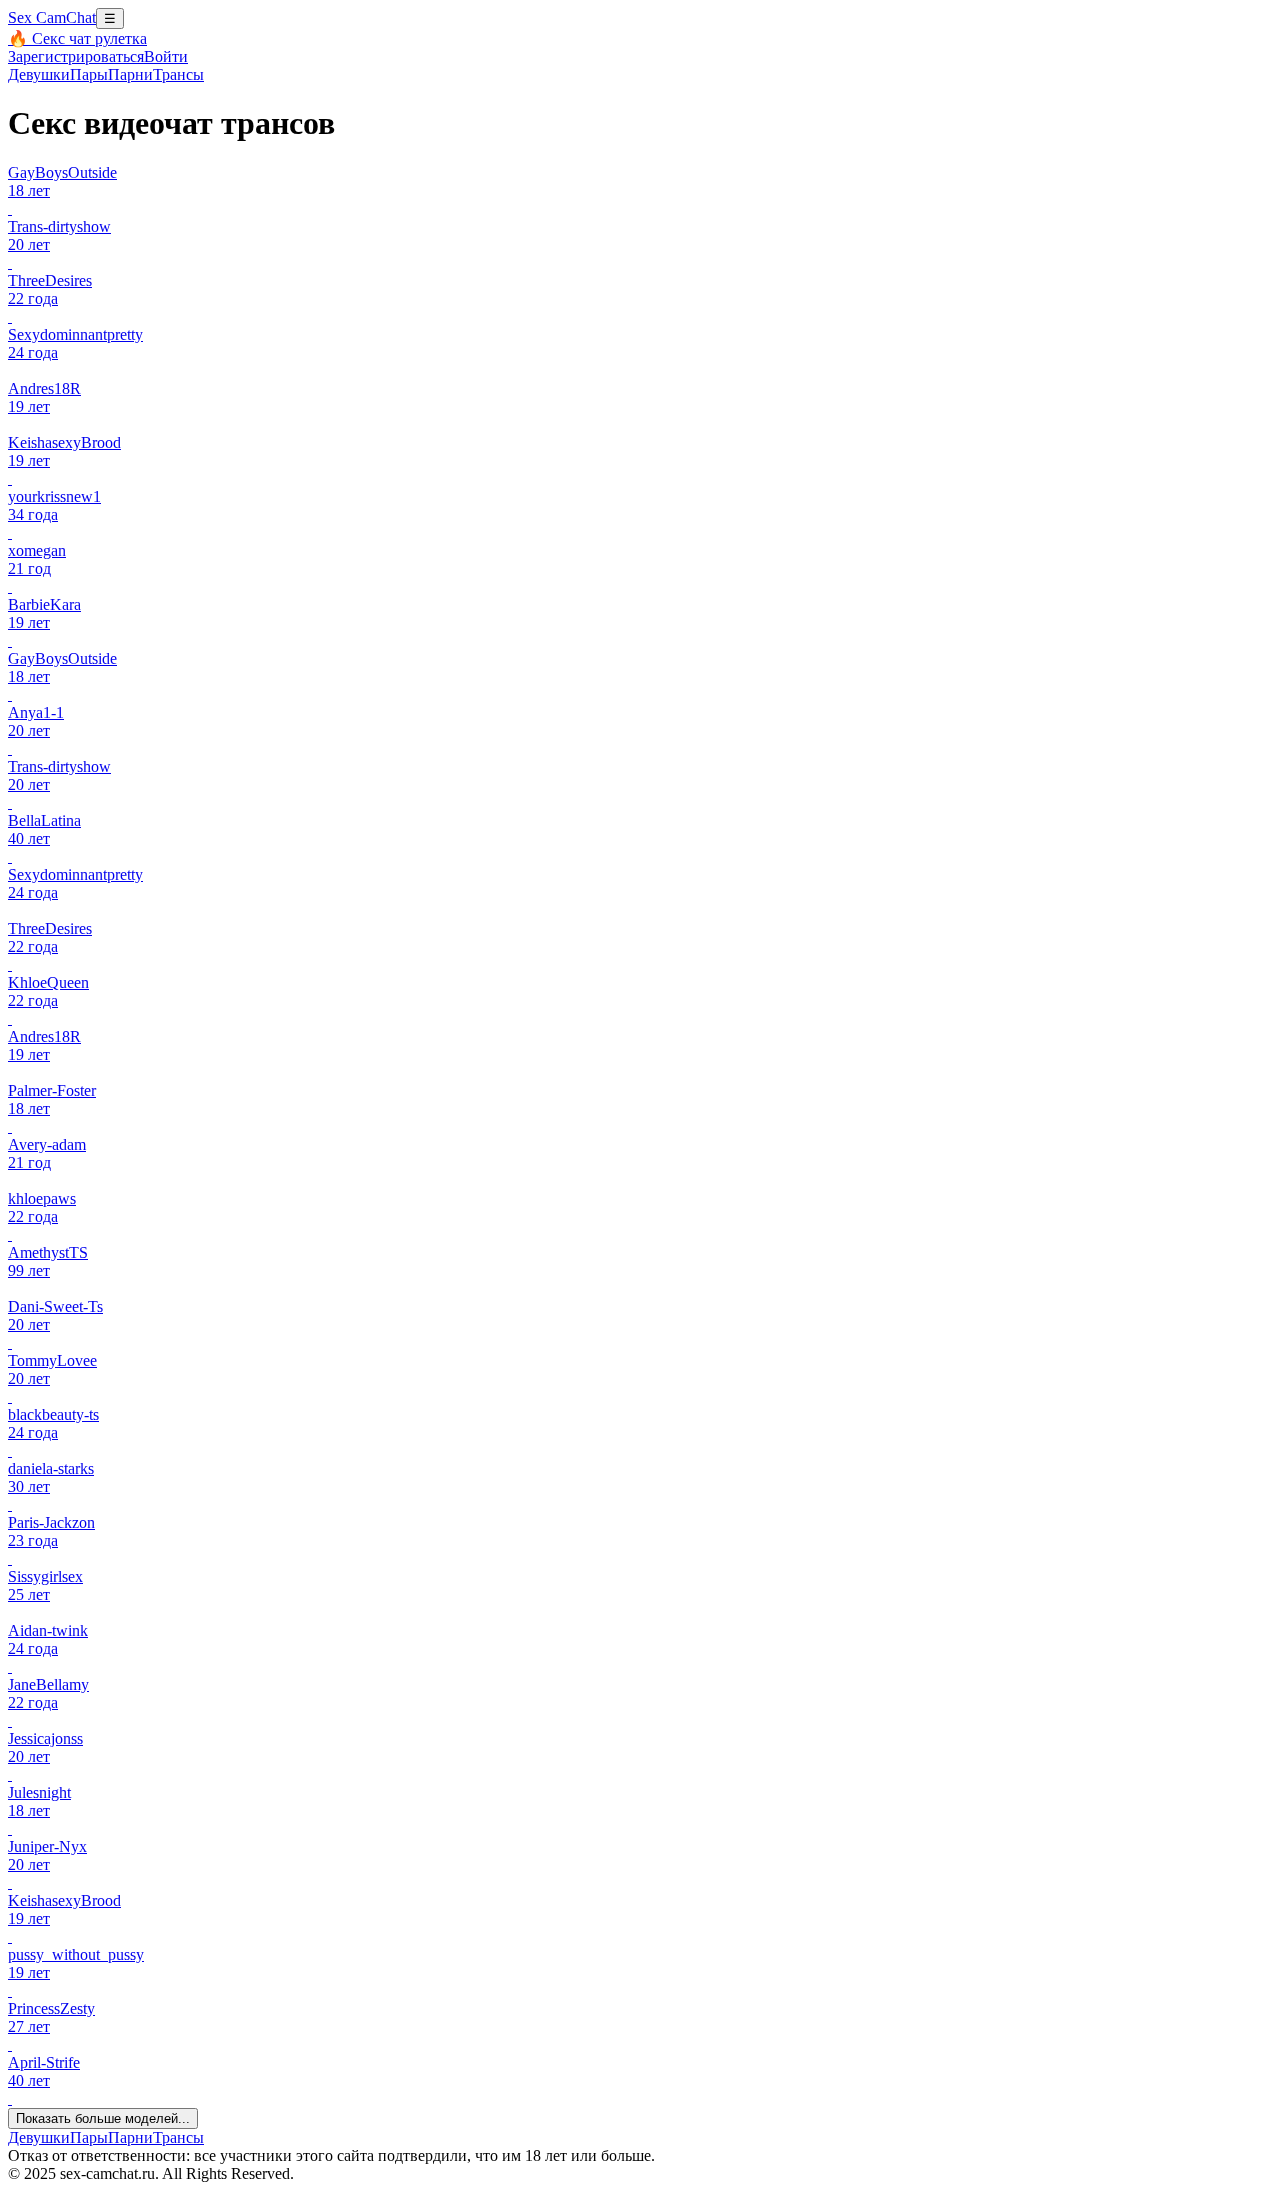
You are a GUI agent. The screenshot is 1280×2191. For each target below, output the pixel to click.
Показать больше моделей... (103, 2118)
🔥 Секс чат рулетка (77, 38)
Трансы (178, 74)
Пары (89, 74)
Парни (130, 74)
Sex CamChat (52, 17)
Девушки (39, 74)
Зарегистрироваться (76, 56)
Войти (166, 56)
